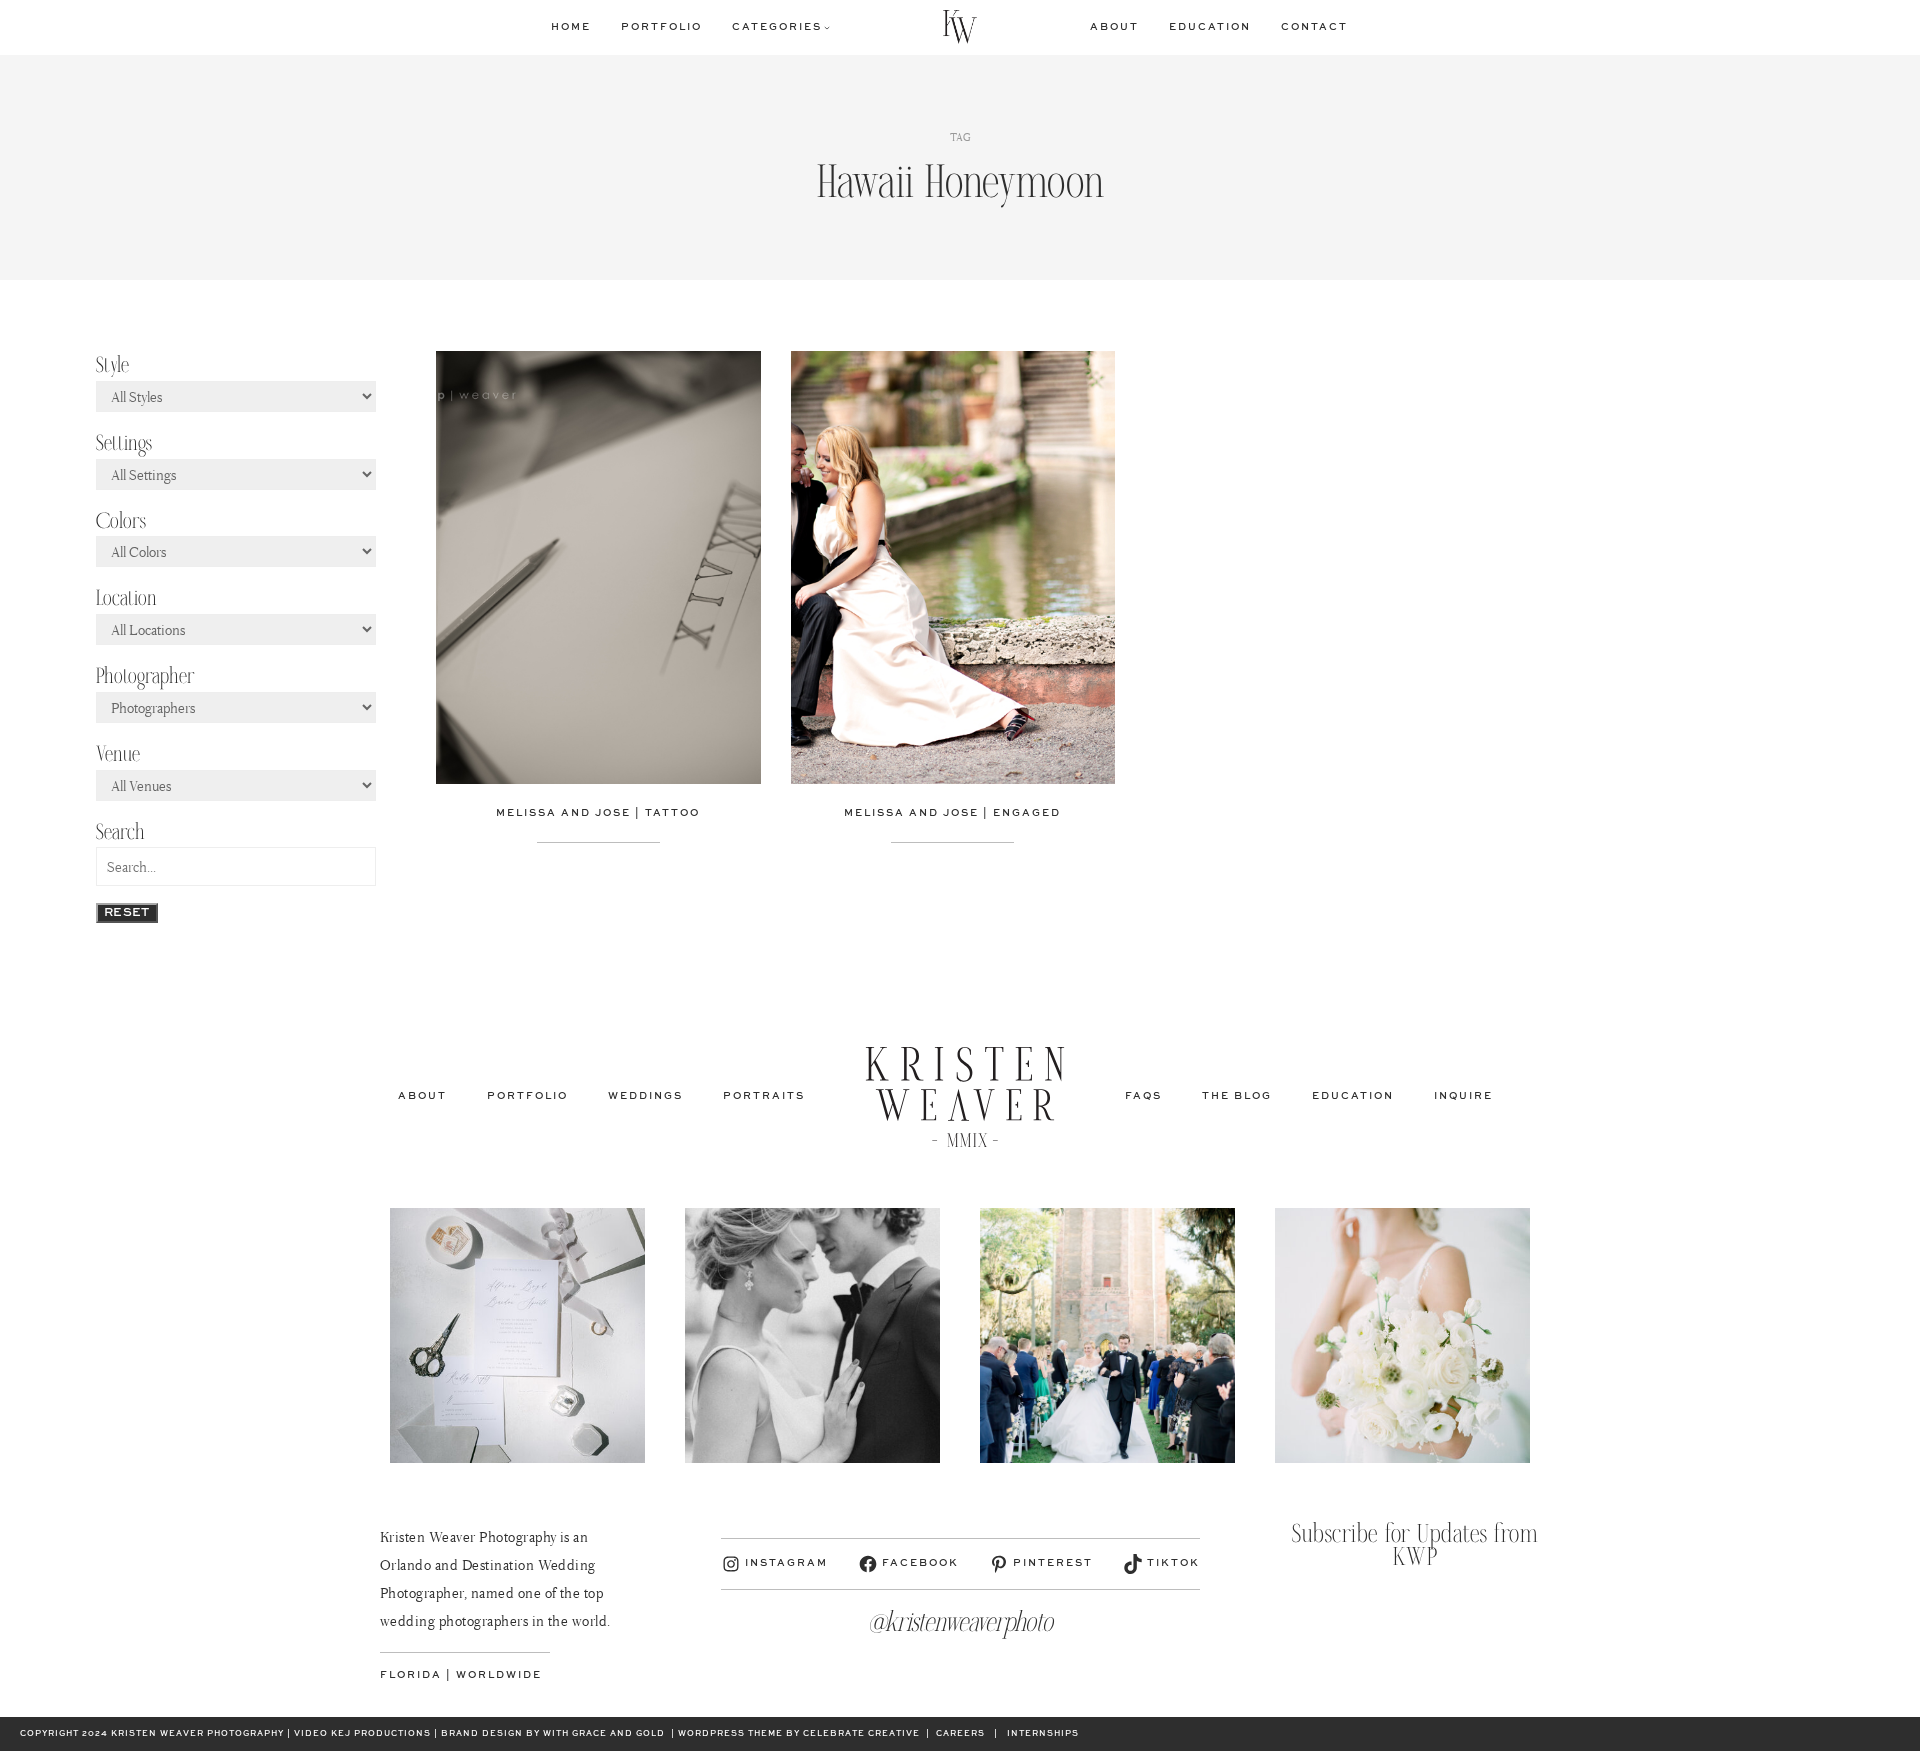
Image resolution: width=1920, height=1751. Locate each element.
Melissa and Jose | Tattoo (598, 813)
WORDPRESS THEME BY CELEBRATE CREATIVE (799, 1734)
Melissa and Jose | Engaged (952, 813)
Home (571, 27)
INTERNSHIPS (1043, 1734)
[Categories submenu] (827, 27)
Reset (127, 913)
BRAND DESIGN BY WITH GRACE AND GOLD (553, 1734)
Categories (777, 27)
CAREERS (960, 1734)
